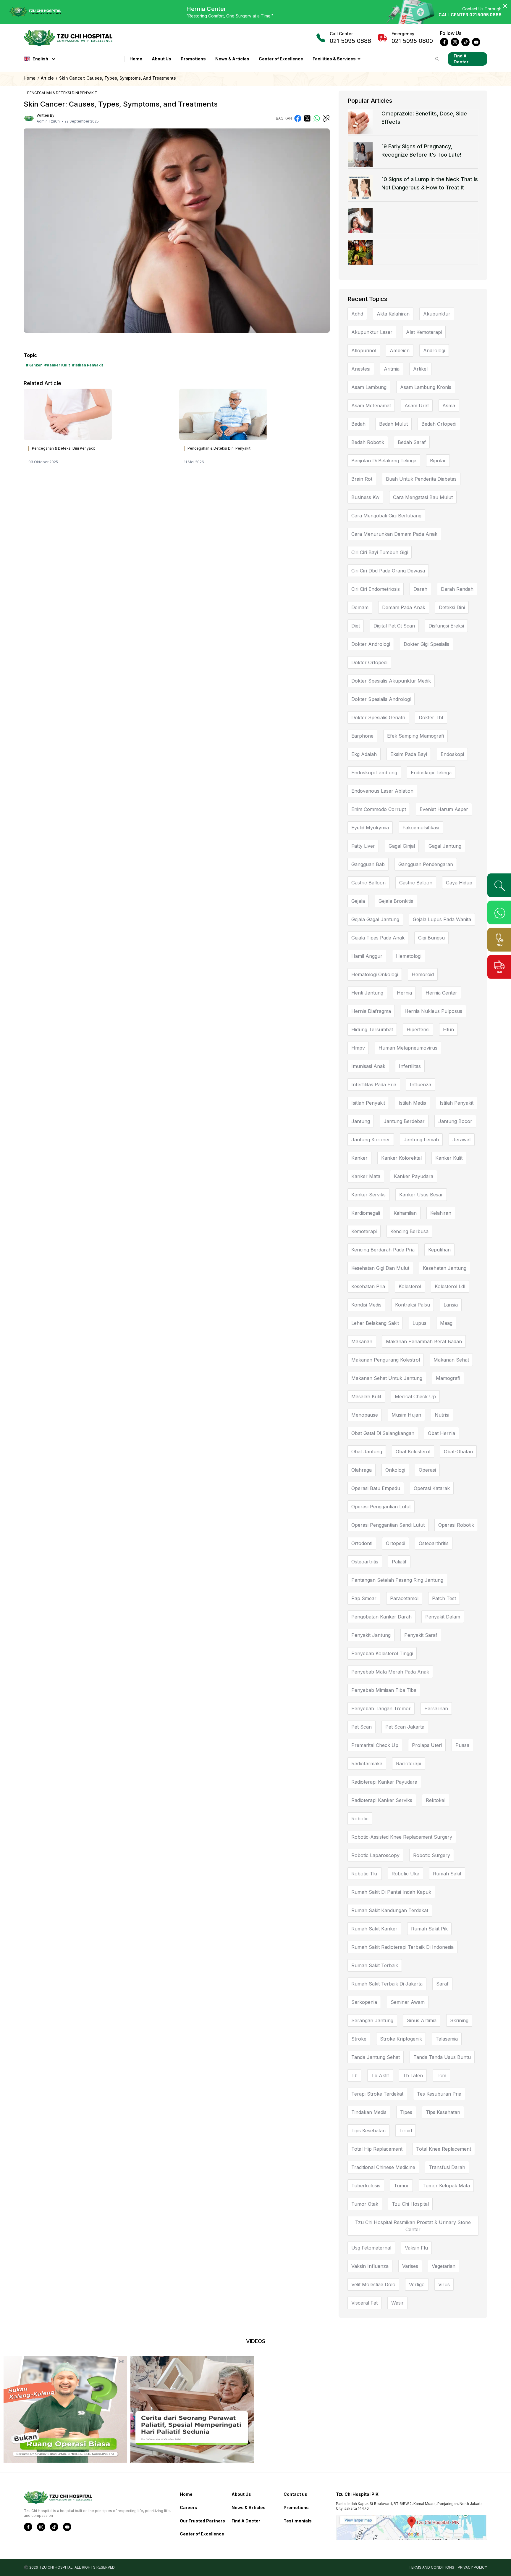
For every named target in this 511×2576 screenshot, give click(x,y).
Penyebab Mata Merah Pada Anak (390, 1672)
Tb (354, 2075)
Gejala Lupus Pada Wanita (442, 919)
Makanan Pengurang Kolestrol (386, 1360)
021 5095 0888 (350, 38)
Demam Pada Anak (404, 607)
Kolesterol (410, 1286)
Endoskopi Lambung (374, 773)
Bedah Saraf (412, 442)
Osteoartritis (365, 1562)
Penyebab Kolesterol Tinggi (382, 1653)
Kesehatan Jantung (445, 1268)
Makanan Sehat (451, 1360)
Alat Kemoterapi (424, 332)
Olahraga (362, 1470)
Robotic (360, 1819)
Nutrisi (442, 1415)
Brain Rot (362, 479)
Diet (356, 626)
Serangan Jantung (372, 2020)
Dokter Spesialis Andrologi (381, 699)
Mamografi (448, 1378)
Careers (189, 2507)
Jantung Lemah (421, 1140)
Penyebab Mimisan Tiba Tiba (384, 1690)
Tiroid (406, 2131)
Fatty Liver (363, 846)
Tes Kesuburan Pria (439, 2094)
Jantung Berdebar (404, 1121)
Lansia (451, 1305)
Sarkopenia (364, 2002)
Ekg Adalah (364, 754)
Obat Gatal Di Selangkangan (383, 1433)
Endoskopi (452, 754)
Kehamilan (405, 1213)
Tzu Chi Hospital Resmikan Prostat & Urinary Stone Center (413, 2226)
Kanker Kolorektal (401, 1158)
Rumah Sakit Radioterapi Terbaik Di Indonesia (402, 1947)
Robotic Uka (405, 1874)
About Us (161, 59)
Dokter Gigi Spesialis (426, 644)
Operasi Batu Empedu (376, 1488)
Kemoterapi (364, 1231)
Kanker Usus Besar (421, 1195)
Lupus (419, 1323)
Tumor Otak (365, 2204)
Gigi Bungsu (431, 938)
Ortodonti (362, 1543)
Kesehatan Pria (368, 1286)
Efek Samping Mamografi (415, 736)
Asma (449, 406)
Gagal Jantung (445, 846)
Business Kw (365, 497)
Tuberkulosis (366, 2186)
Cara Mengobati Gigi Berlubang (386, 516)
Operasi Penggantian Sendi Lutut (388, 1525)
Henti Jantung (367, 993)
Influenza (421, 1085)
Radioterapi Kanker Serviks (382, 1800)
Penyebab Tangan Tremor (381, 1708)
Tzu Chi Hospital (410, 2204)
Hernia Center (441, 993)
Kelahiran (441, 1213)
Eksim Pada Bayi (409, 754)
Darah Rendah (457, 589)
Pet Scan (362, 1727)
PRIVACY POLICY (472, 2567)
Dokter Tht (431, 717)
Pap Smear (364, 1598)
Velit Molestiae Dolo (373, 2284)
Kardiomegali (366, 1213)
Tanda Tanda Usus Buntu (442, 2057)
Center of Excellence (281, 59)
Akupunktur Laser (372, 332)
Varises (410, 2266)
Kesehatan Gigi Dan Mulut (380, 1268)
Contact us (295, 2494)
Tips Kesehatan (443, 2112)
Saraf (442, 1984)
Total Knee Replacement (444, 2149)
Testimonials (298, 2521)
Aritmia (392, 369)
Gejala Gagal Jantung (375, 919)
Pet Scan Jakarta (405, 1727)
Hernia (404, 993)
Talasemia (447, 2039)
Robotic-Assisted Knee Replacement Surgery (402, 1837)
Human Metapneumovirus (408, 1048)
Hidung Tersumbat (372, 1029)
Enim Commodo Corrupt (379, 809)
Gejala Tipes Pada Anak (378, 938)
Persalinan (436, 1708)
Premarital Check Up (375, 1745)
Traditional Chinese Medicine (383, 2167)
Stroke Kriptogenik (401, 2039)
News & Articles (232, 59)
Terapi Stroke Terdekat (377, 2094)
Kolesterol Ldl (450, 1286)
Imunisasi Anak (368, 1066)
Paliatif (399, 1562)
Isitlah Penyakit (368, 1103)
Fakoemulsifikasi (421, 828)
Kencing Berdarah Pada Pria (383, 1250)
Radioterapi (409, 1764)
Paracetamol (404, 1598)
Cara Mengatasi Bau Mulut (423, 497)
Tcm (441, 2075)
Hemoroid (423, 974)
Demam (360, 607)
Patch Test (444, 1598)
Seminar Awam (408, 2002)
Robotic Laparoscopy (375, 1855)
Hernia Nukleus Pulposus (433, 1011)
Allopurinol (364, 350)
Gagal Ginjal (402, 846)
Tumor (401, 2186)
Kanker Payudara (414, 1176)
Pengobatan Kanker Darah (381, 1617)
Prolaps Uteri (427, 1745)
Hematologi (409, 956)
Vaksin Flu (416, 2248)
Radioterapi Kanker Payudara (384, 1782)
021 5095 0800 (412, 38)
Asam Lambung (369, 387)
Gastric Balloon (368, 883)
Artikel (420, 369)
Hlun (448, 1029)
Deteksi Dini (452, 607)
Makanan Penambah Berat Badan (424, 1341)
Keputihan (439, 1250)
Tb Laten (413, 2075)
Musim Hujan (406, 1415)
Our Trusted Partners (202, 2521)
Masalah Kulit (366, 1396)
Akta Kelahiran (393, 314)
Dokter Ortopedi (369, 662)
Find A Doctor (461, 59)
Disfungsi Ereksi (446, 626)
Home (136, 59)
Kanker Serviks (368, 1195)
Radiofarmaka (367, 1764)
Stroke (359, 2039)
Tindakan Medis (369, 2112)
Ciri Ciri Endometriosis (376, 589)
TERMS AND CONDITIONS (431, 2567)
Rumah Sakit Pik (429, 1929)
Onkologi (395, 1470)
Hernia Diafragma (371, 1011)
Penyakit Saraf (421, 1635)
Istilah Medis (412, 1103)
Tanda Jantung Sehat (376, 2057)
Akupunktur (437, 314)
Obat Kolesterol (413, 1452)
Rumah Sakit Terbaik (375, 1965)
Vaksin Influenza (370, 2266)
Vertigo (417, 2284)
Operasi (427, 1470)
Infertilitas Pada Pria (374, 1085)
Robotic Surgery (432, 1855)
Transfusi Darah (447, 2167)
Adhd (357, 314)
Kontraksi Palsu (413, 1305)
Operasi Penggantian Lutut (381, 1507)
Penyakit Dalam (443, 1617)
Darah (420, 589)
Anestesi (361, 369)
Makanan (362, 1341)
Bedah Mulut (393, 424)
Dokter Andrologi (371, 644)
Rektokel (436, 1800)
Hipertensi (418, 1029)
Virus (444, 2284)
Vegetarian (444, 2266)
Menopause (365, 1415)
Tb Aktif (380, 2075)
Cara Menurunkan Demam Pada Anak (394, 534)
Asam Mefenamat (371, 406)
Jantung (361, 1121)
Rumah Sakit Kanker (374, 1929)
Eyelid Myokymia (370, 828)
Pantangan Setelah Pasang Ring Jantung (397, 1580)
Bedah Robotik (368, 442)
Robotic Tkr (365, 1874)
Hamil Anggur (367, 956)
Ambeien (400, 350)
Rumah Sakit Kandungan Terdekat (390, 1910)
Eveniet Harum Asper (444, 809)
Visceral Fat (364, 2303)
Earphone (362, 736)
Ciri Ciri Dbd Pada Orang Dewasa (388, 571)
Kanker (359, 1158)
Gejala (358, 901)
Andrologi (434, 350)
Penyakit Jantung (371, 1635)
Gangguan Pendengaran (426, 864)
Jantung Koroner (371, 1140)
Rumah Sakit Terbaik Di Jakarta (387, 1984)
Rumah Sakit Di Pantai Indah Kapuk (391, 1892)
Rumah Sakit (447, 1874)
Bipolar (438, 461)
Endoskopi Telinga (431, 773)
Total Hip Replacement (377, 2149)
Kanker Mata (366, 1176)
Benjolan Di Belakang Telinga (384, 461)
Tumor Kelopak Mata (446, 2186)
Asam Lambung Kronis (426, 387)
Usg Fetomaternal (371, 2248)
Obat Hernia (442, 1433)
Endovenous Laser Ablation (382, 791)
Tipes (406, 2112)
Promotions (193, 59)
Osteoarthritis (434, 1543)
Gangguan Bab (368, 864)
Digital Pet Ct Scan (394, 626)
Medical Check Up (415, 1396)
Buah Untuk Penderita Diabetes (421, 479)
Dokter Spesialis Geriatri (378, 717)
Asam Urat (417, 406)
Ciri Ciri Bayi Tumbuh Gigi (380, 552)
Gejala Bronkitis (396, 901)
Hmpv (358, 1048)
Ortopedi (396, 1543)
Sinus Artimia (422, 2020)
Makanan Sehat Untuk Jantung (387, 1378)
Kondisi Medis (366, 1305)
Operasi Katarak (432, 1488)
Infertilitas (410, 1066)
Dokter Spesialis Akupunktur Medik (391, 681)
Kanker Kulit (449, 1158)
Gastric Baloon (416, 883)
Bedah (358, 424)
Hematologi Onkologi (375, 974)
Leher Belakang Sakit (375, 1323)
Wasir (397, 2303)
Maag (446, 1323)
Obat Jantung (367, 1452)
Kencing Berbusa (409, 1231)
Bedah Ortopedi (439, 424)
